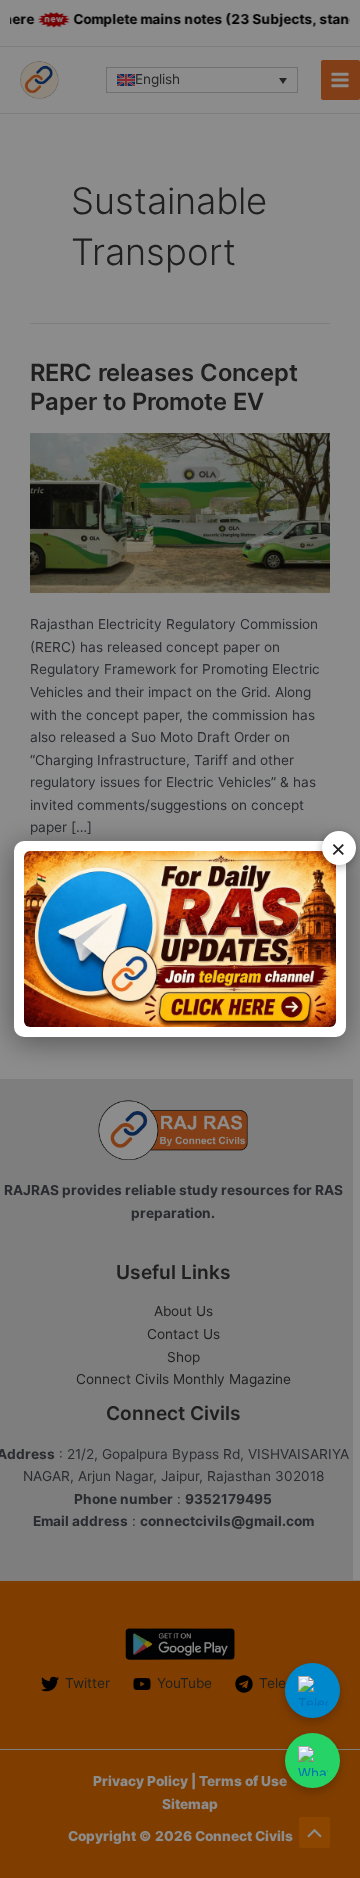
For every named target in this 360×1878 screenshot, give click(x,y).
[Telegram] (312, 1690)
